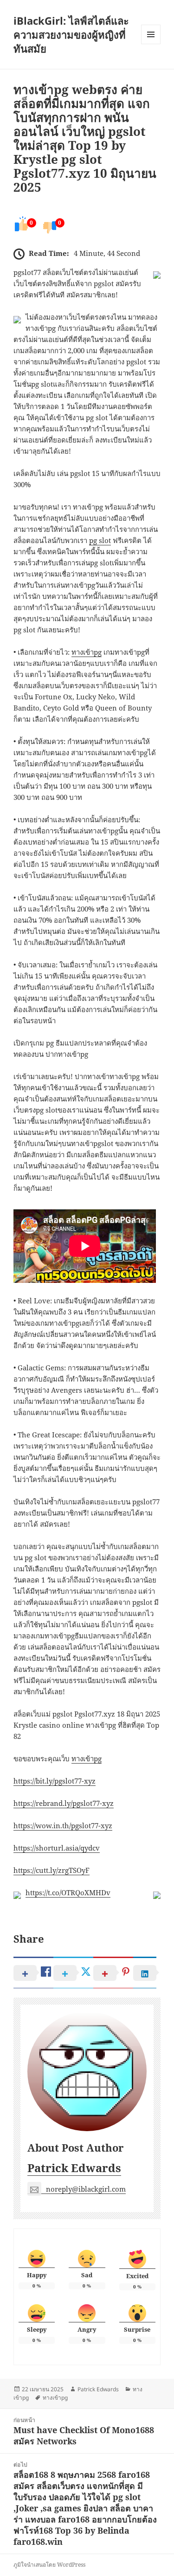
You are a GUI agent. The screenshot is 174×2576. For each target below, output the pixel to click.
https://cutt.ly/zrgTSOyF (52, 1870)
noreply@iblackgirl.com (86, 2189)
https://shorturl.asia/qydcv (57, 1848)
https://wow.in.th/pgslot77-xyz (63, 1825)
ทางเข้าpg (87, 652)
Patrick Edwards (74, 2168)
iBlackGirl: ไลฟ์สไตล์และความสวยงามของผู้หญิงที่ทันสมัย (71, 34)
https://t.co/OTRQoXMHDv (68, 1892)
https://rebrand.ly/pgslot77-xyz (64, 1803)
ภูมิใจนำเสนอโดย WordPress (49, 2565)
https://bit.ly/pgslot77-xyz (55, 1781)
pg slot (100, 540)
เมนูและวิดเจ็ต (151, 34)
